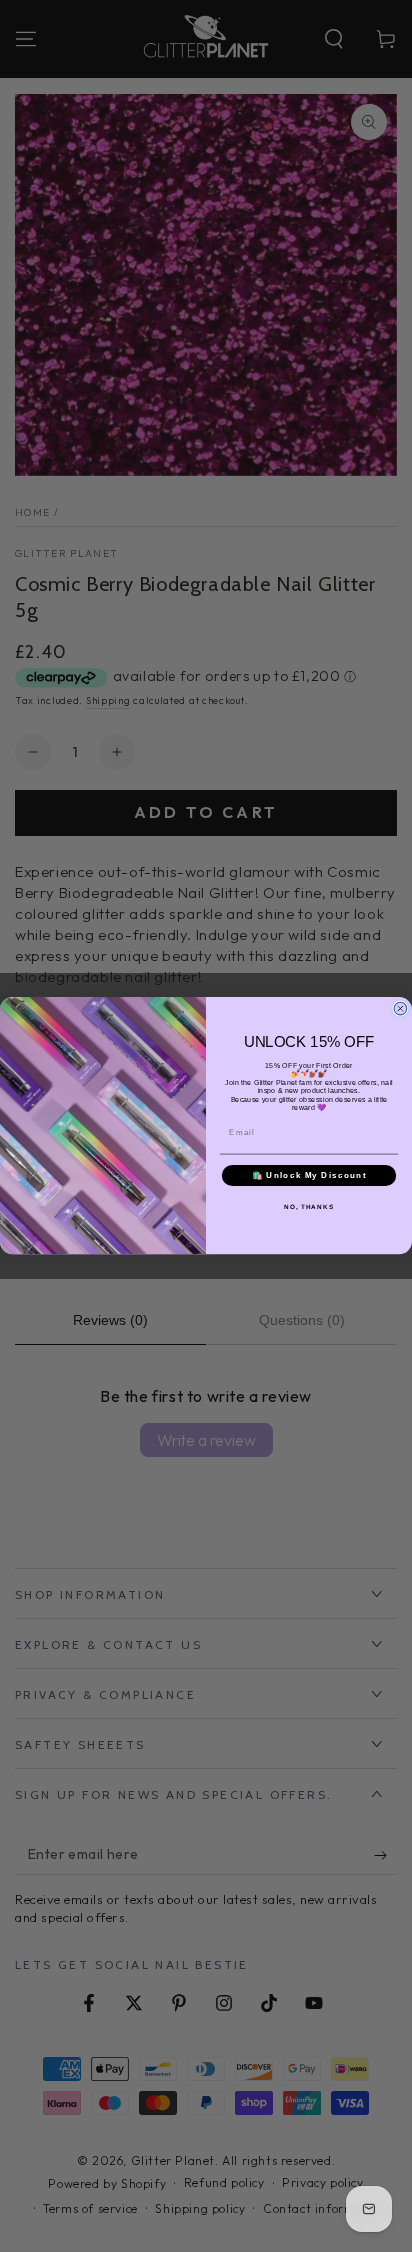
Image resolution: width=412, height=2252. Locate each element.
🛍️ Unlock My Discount (309, 1175)
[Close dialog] (400, 1009)
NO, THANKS (309, 1207)
